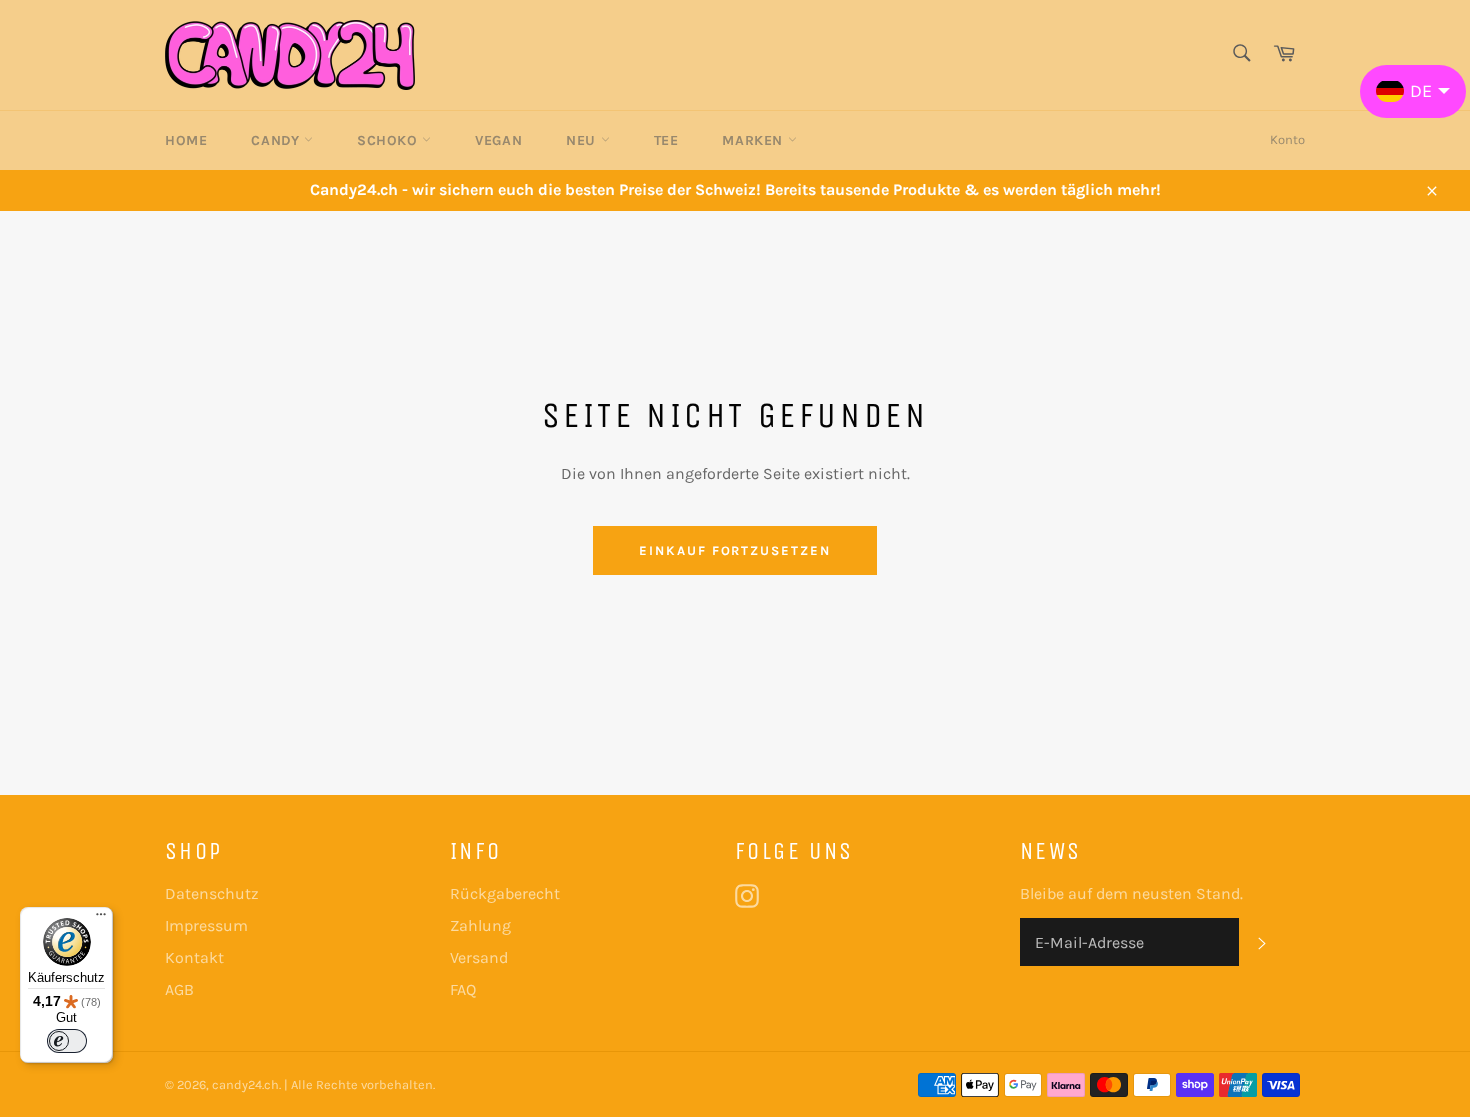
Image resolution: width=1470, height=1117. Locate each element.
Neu (583, 140)
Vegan (498, 140)
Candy (277, 140)
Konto (1287, 139)
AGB (179, 989)
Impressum (206, 925)
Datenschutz (212, 893)
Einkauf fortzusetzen (735, 550)
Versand (479, 957)
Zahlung (480, 925)
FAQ (463, 989)
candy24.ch (245, 1084)
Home (186, 140)
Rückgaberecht (505, 893)
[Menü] (101, 919)
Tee (666, 140)
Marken (754, 140)
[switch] (67, 1041)
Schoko (389, 140)
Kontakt (194, 957)
